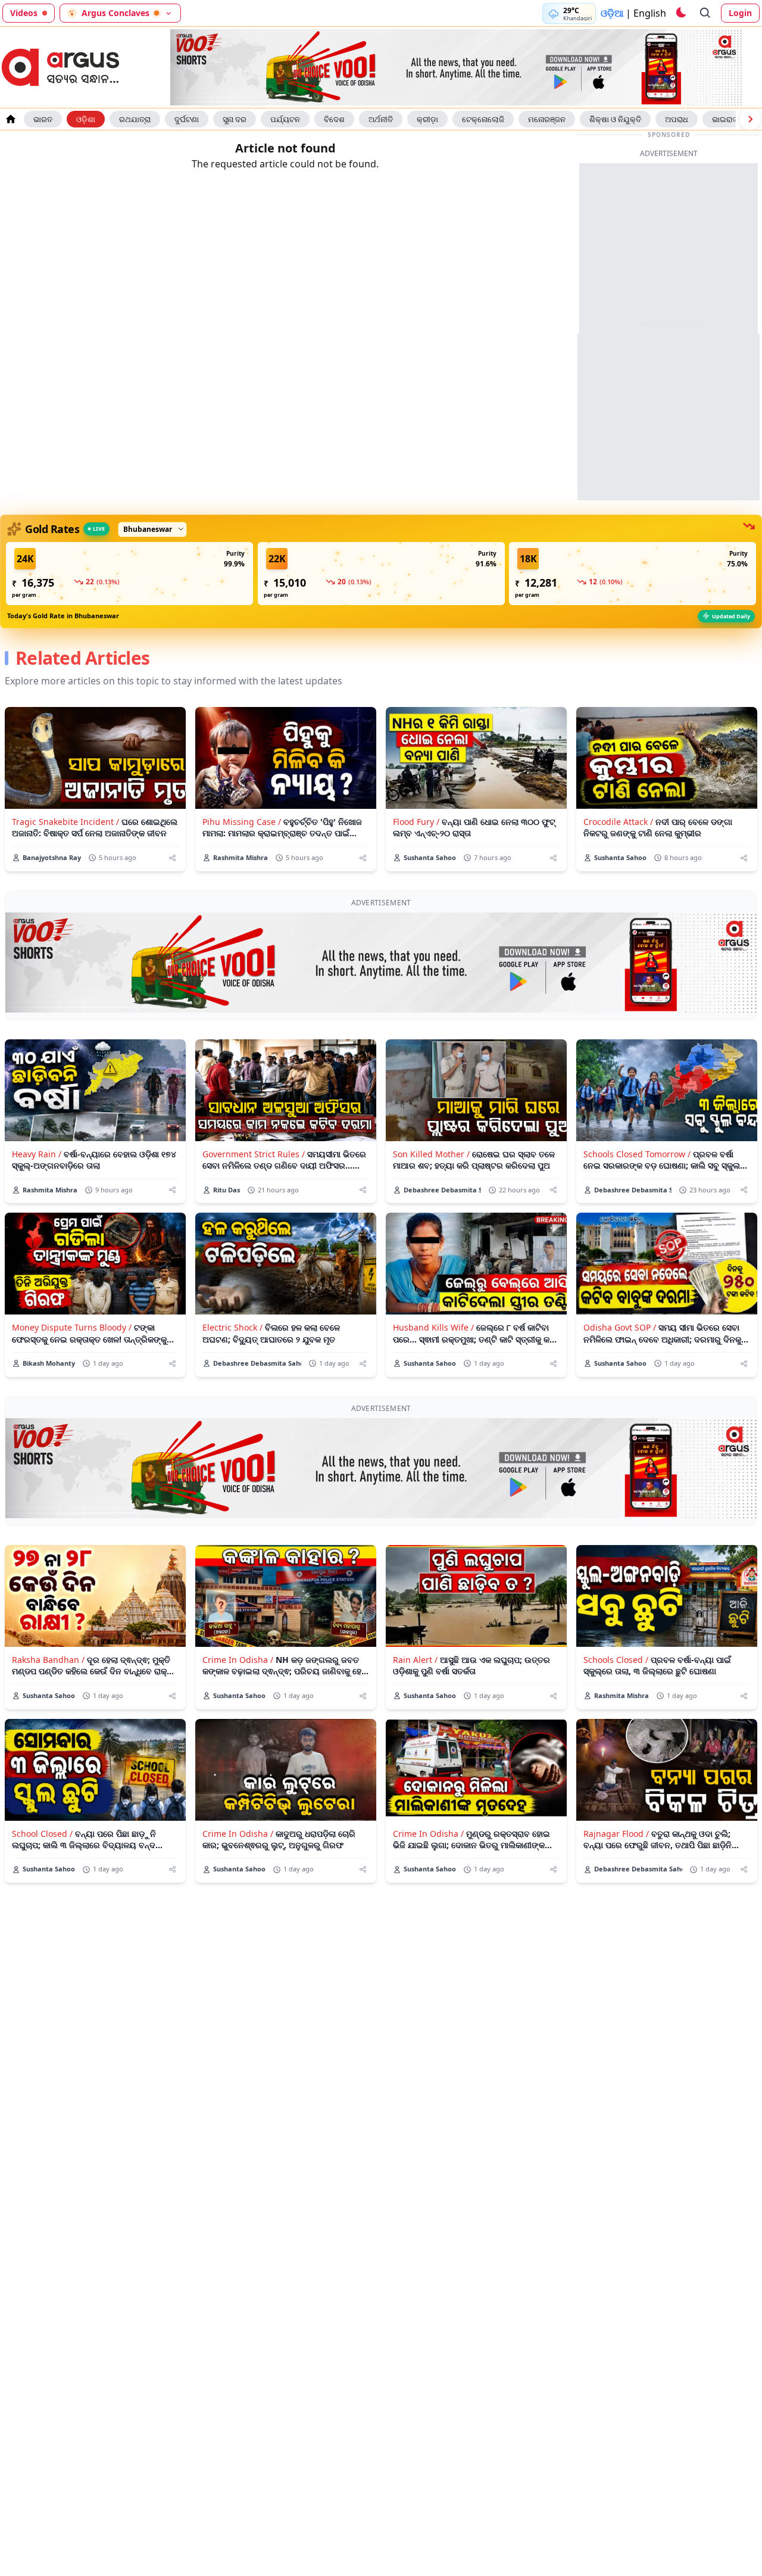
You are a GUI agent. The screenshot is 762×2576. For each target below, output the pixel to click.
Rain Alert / (415, 1660)
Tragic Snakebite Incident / (65, 822)
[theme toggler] (680, 13)
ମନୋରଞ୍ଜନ (547, 119)
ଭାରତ (43, 119)
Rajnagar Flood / (616, 1834)
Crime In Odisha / (238, 1660)
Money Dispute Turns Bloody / (72, 1327)
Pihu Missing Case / (242, 822)
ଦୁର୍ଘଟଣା (187, 119)
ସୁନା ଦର (235, 119)
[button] (129, 574)
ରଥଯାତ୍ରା (135, 119)
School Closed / (42, 1834)
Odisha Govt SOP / (620, 1327)
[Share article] (172, 858)
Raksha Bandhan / (48, 1660)
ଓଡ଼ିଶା (86, 119)
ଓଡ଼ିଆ (612, 13)
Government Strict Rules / (254, 1154)
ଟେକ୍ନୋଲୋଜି (483, 119)
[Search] (705, 13)
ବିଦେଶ (334, 119)
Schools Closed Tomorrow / (637, 1154)
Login (740, 13)
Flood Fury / (416, 822)
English (650, 13)
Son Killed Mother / (431, 1154)
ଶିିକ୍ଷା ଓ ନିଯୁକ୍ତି (615, 119)
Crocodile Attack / (618, 822)
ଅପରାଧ (677, 119)
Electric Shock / (232, 1327)
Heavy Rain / (37, 1154)
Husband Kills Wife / (433, 1327)
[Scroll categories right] (750, 119)
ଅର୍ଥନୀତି (381, 119)
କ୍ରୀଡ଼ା (427, 119)
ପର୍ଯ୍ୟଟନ (285, 119)
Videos (24, 13)
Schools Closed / (616, 1660)
